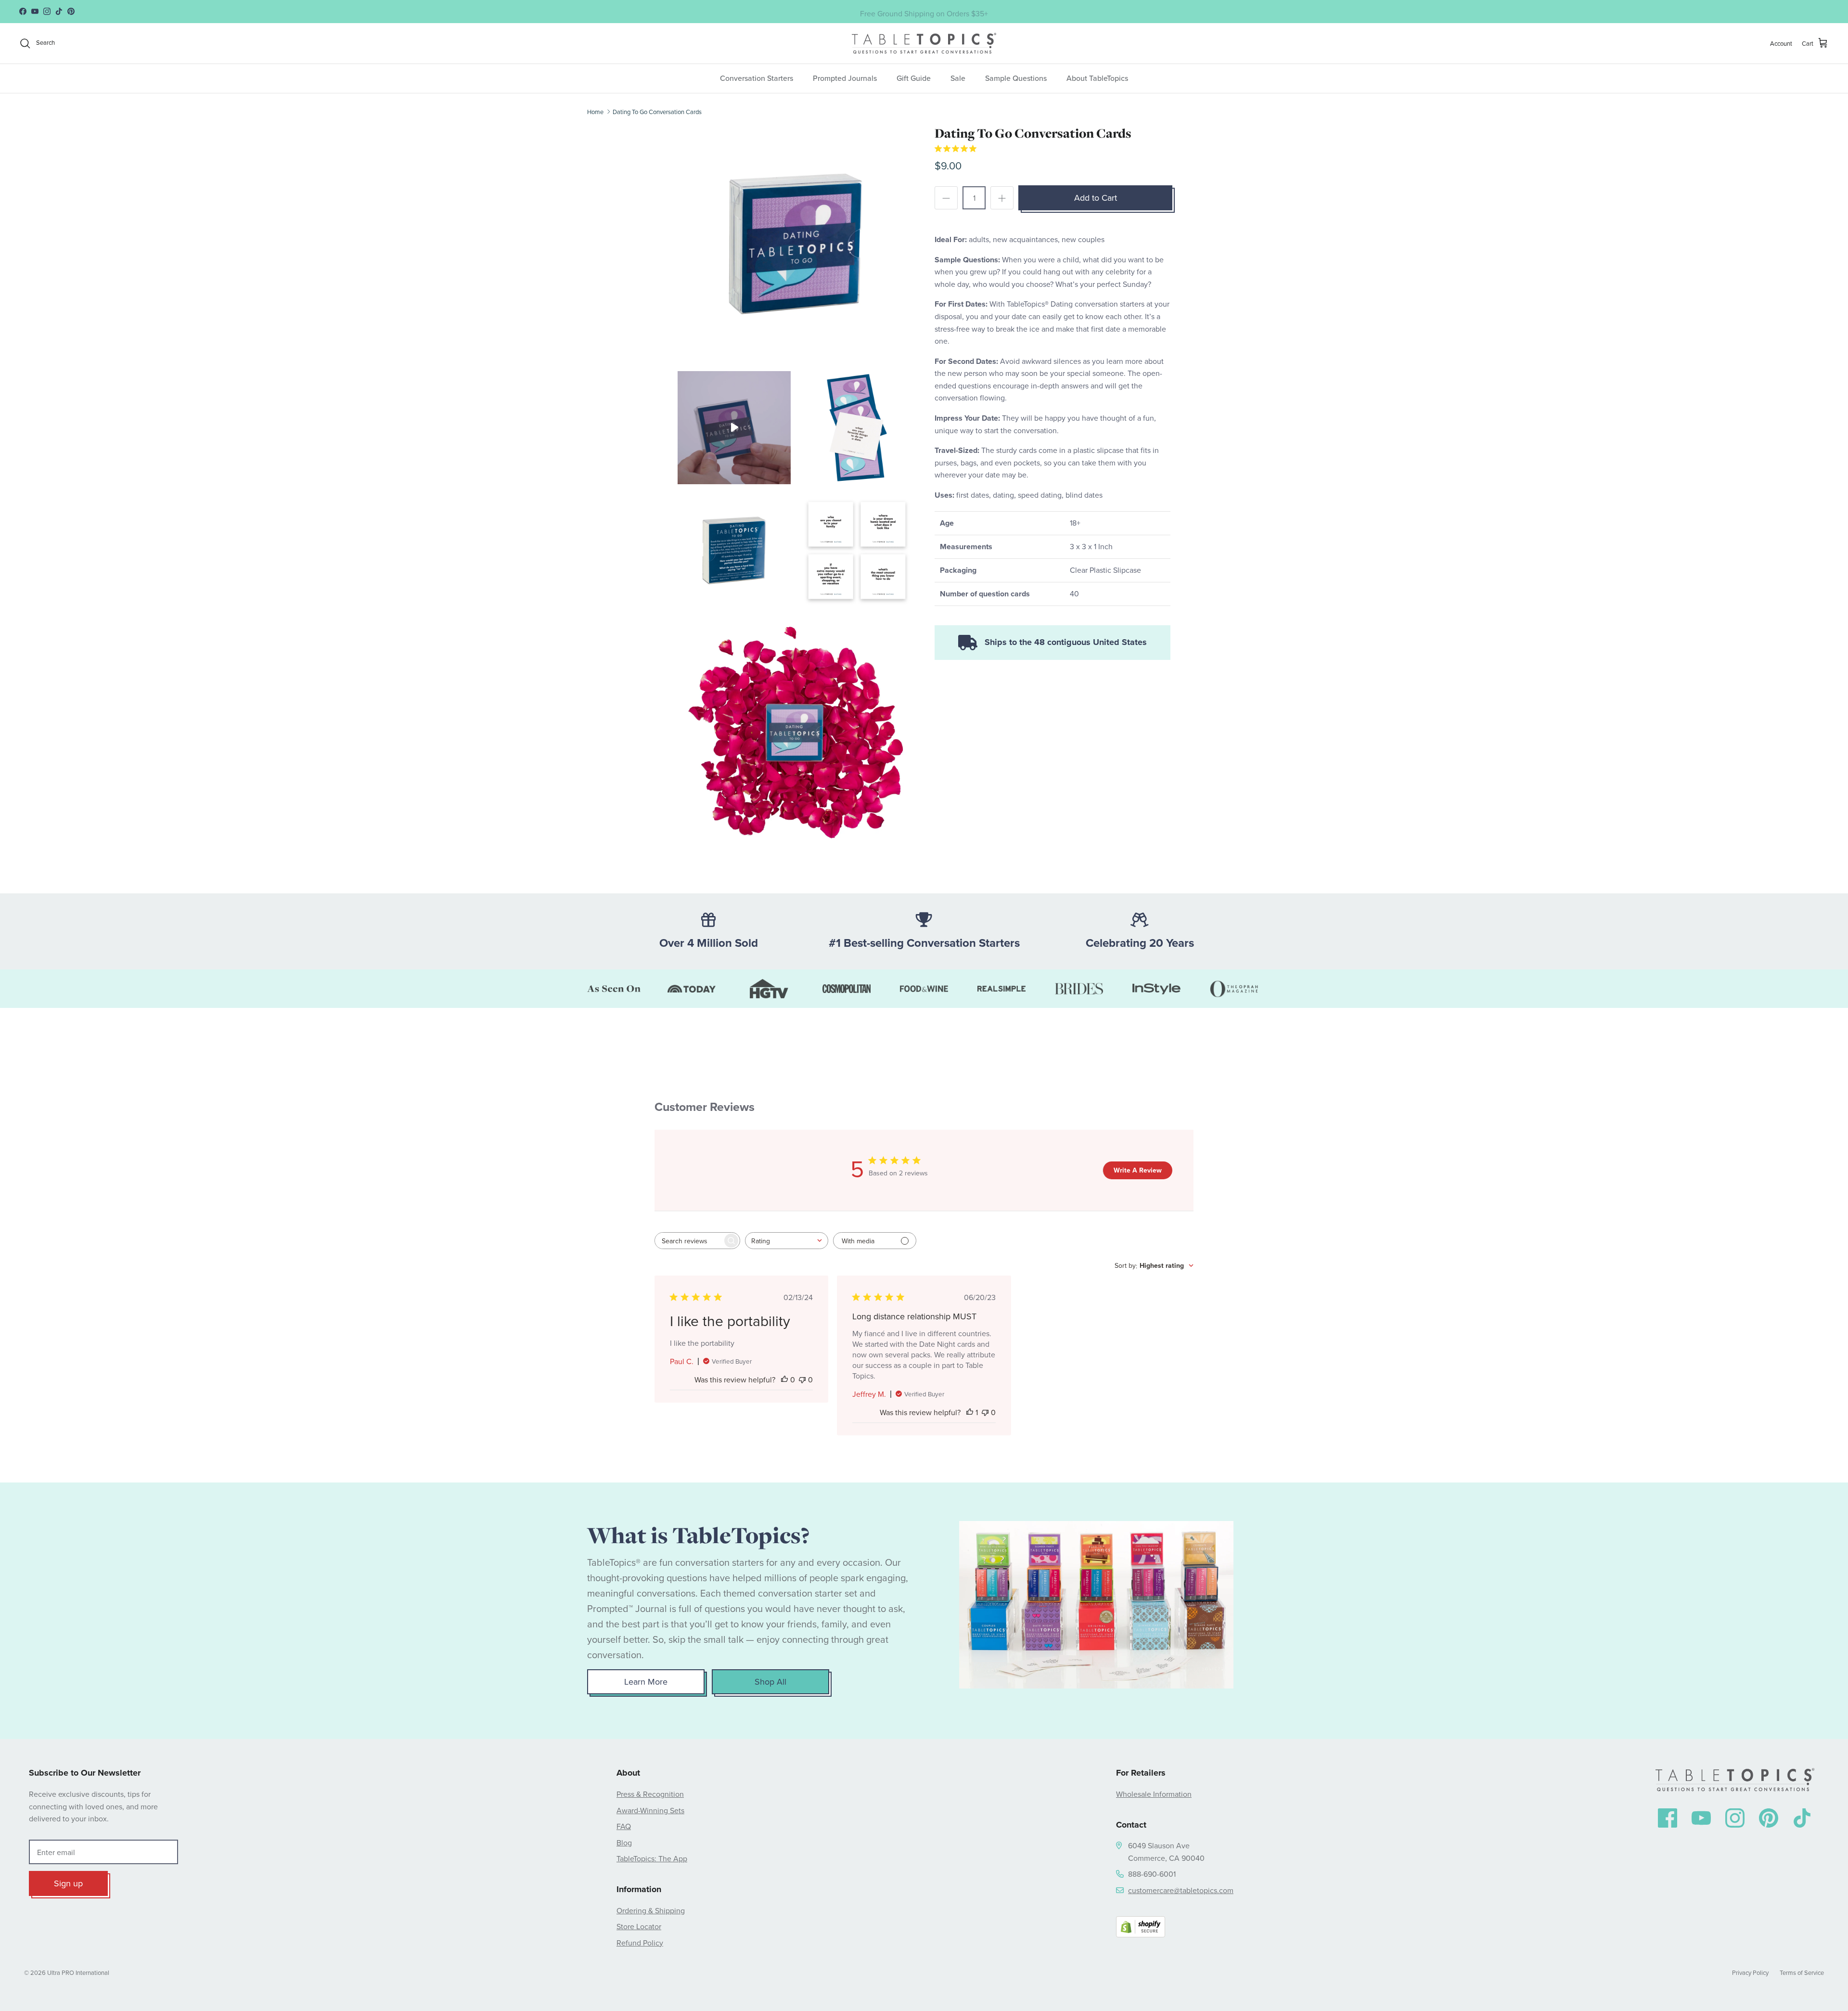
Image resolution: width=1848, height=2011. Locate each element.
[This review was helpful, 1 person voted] (970, 1412)
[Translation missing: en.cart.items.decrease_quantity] (946, 198)
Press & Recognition (650, 1794)
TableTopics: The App (652, 1858)
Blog (624, 1843)
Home (595, 111)
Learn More (646, 1682)
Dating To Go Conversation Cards (657, 111)
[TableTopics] (924, 43)
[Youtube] (1701, 1818)
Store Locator (639, 1926)
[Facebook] (1668, 1818)
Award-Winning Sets (650, 1810)
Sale (958, 78)
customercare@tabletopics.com (1181, 1890)
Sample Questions (1016, 78)
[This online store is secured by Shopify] (1141, 1929)
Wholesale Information (1154, 1794)
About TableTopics (1097, 78)
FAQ (624, 1826)
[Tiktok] (1802, 1818)
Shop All (770, 1682)
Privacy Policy (1750, 1972)
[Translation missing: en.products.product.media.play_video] (734, 427)
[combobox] (787, 1241)
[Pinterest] (1769, 1818)
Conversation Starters (757, 78)
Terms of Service (1802, 1972)
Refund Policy (640, 1943)
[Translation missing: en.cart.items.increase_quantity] (1002, 198)
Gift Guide (914, 78)
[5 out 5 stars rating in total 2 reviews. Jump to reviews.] (956, 148)
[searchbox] (689, 1241)
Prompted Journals (845, 78)
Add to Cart (1096, 198)
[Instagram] (1735, 1818)
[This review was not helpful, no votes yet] (802, 1379)
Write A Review (1138, 1170)
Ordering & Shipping (651, 1910)
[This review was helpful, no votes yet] (784, 1379)
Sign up (68, 1883)
